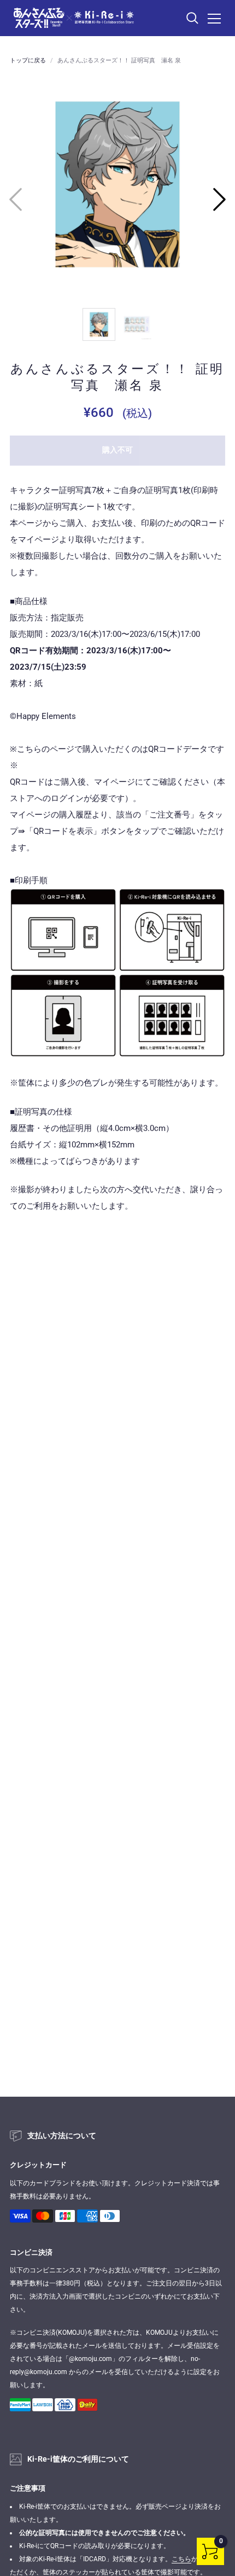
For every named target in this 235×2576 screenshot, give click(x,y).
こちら (181, 2559)
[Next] (219, 199)
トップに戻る (28, 60)
